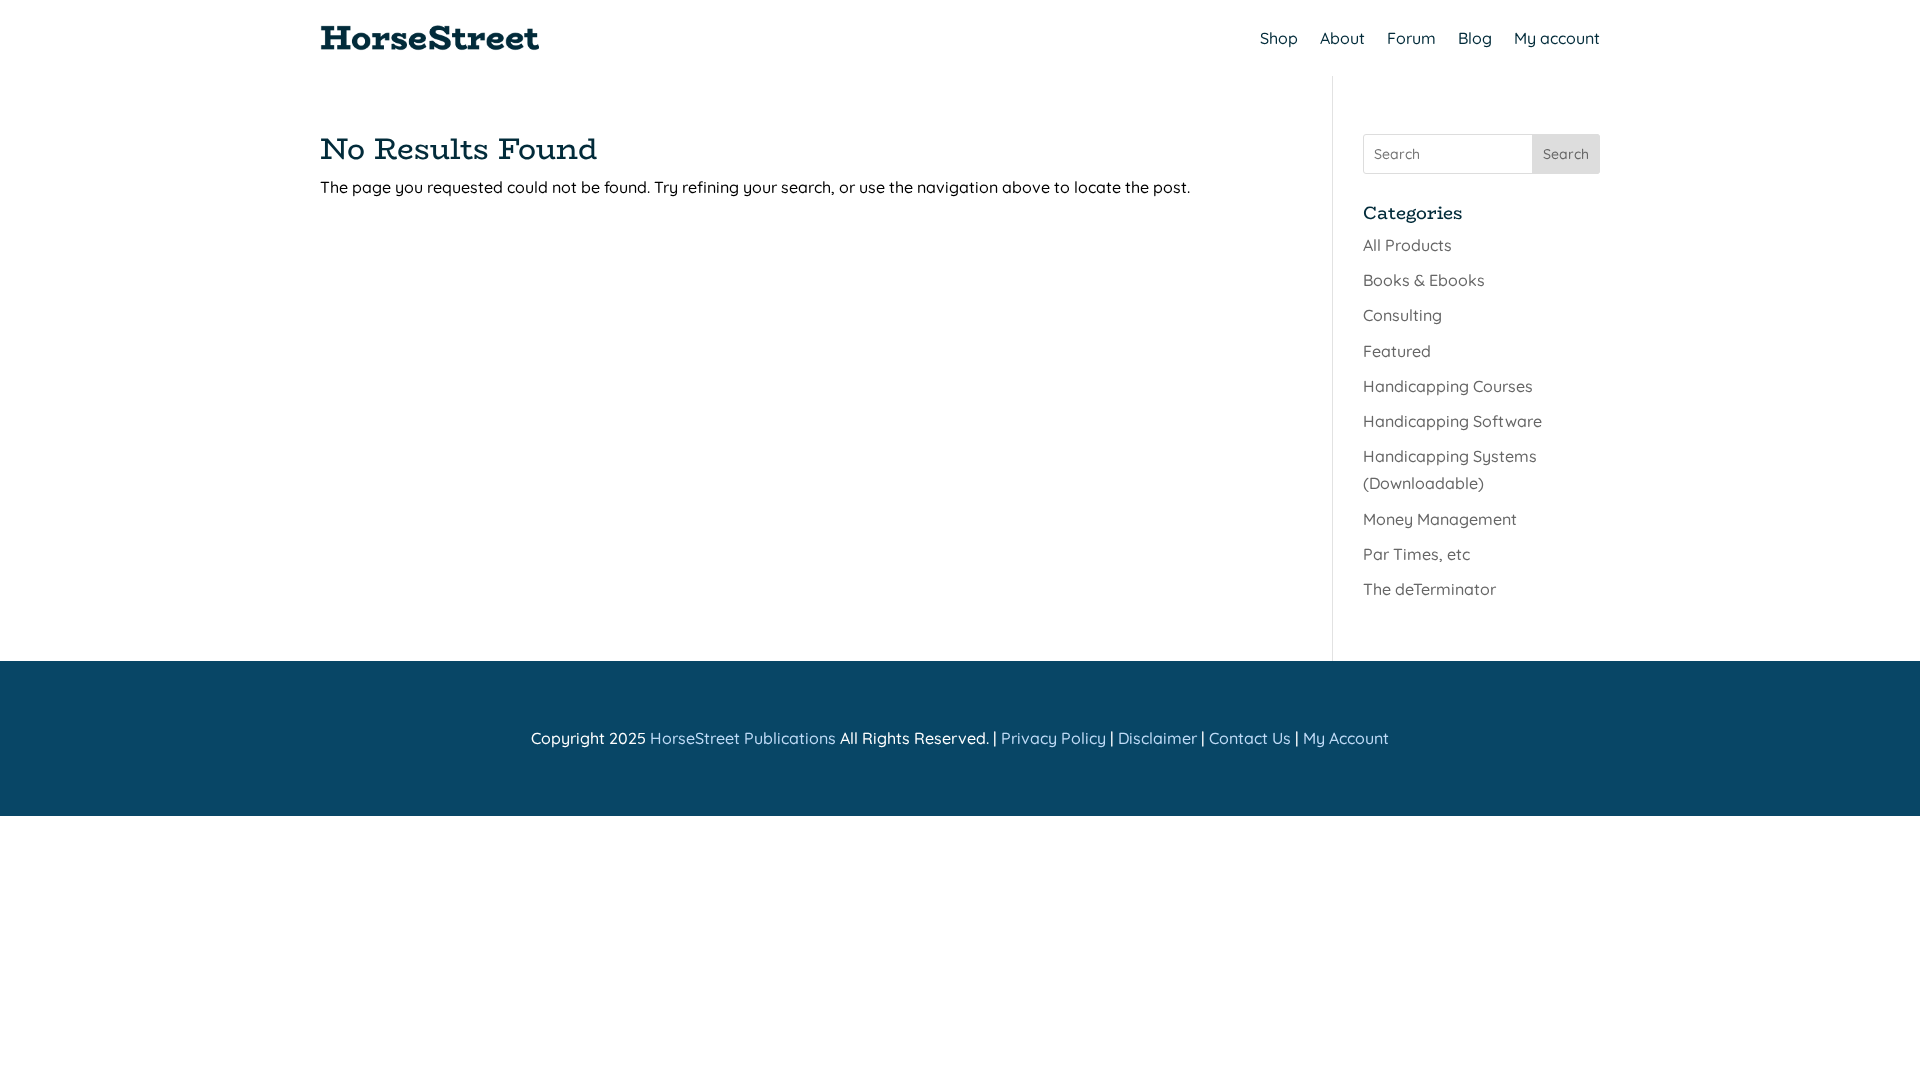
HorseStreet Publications (743, 738)
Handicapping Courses (1448, 386)
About (1342, 38)
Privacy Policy (1053, 738)
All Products (1407, 245)
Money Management (1440, 519)
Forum (1411, 38)
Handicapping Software (1452, 421)
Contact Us (1250, 738)
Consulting (1402, 315)
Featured (1397, 351)
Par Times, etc (1416, 554)
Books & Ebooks (1424, 280)
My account (1557, 38)
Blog (1475, 38)
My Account (1346, 738)
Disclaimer (1157, 738)
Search (1566, 154)
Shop (1279, 38)
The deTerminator (1429, 589)
